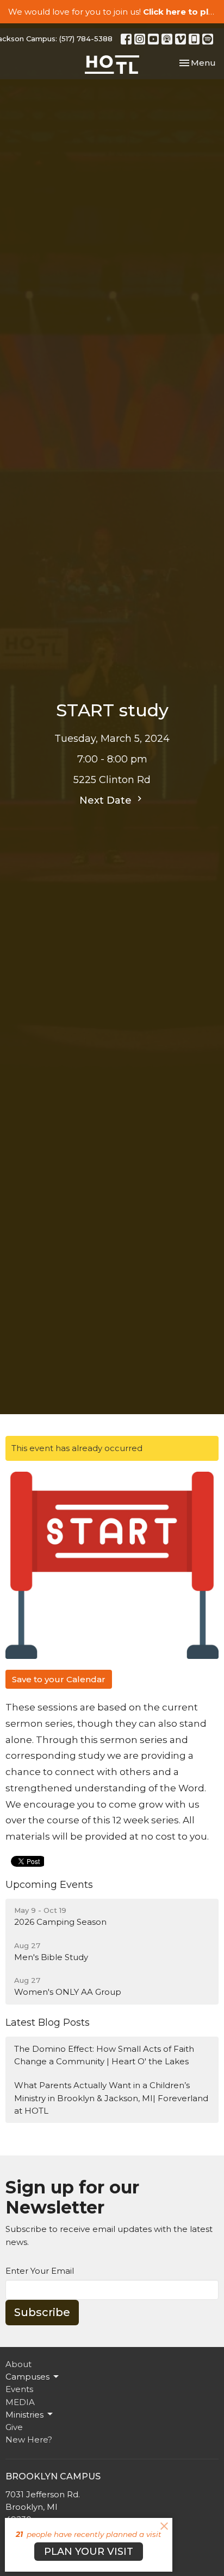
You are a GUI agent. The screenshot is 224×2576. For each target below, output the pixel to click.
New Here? (29, 2440)
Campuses (27, 2377)
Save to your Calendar (59, 1679)
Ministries (24, 2415)
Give (14, 2427)
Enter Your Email (40, 2271)
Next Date (107, 800)
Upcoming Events (49, 1885)
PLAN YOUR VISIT (89, 2552)
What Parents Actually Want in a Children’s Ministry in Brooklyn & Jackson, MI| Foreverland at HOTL (111, 2098)
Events (19, 2389)
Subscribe (42, 2312)
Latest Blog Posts (48, 2022)
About (18, 2364)
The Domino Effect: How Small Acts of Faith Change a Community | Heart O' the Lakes (104, 2055)
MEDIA (20, 2402)
